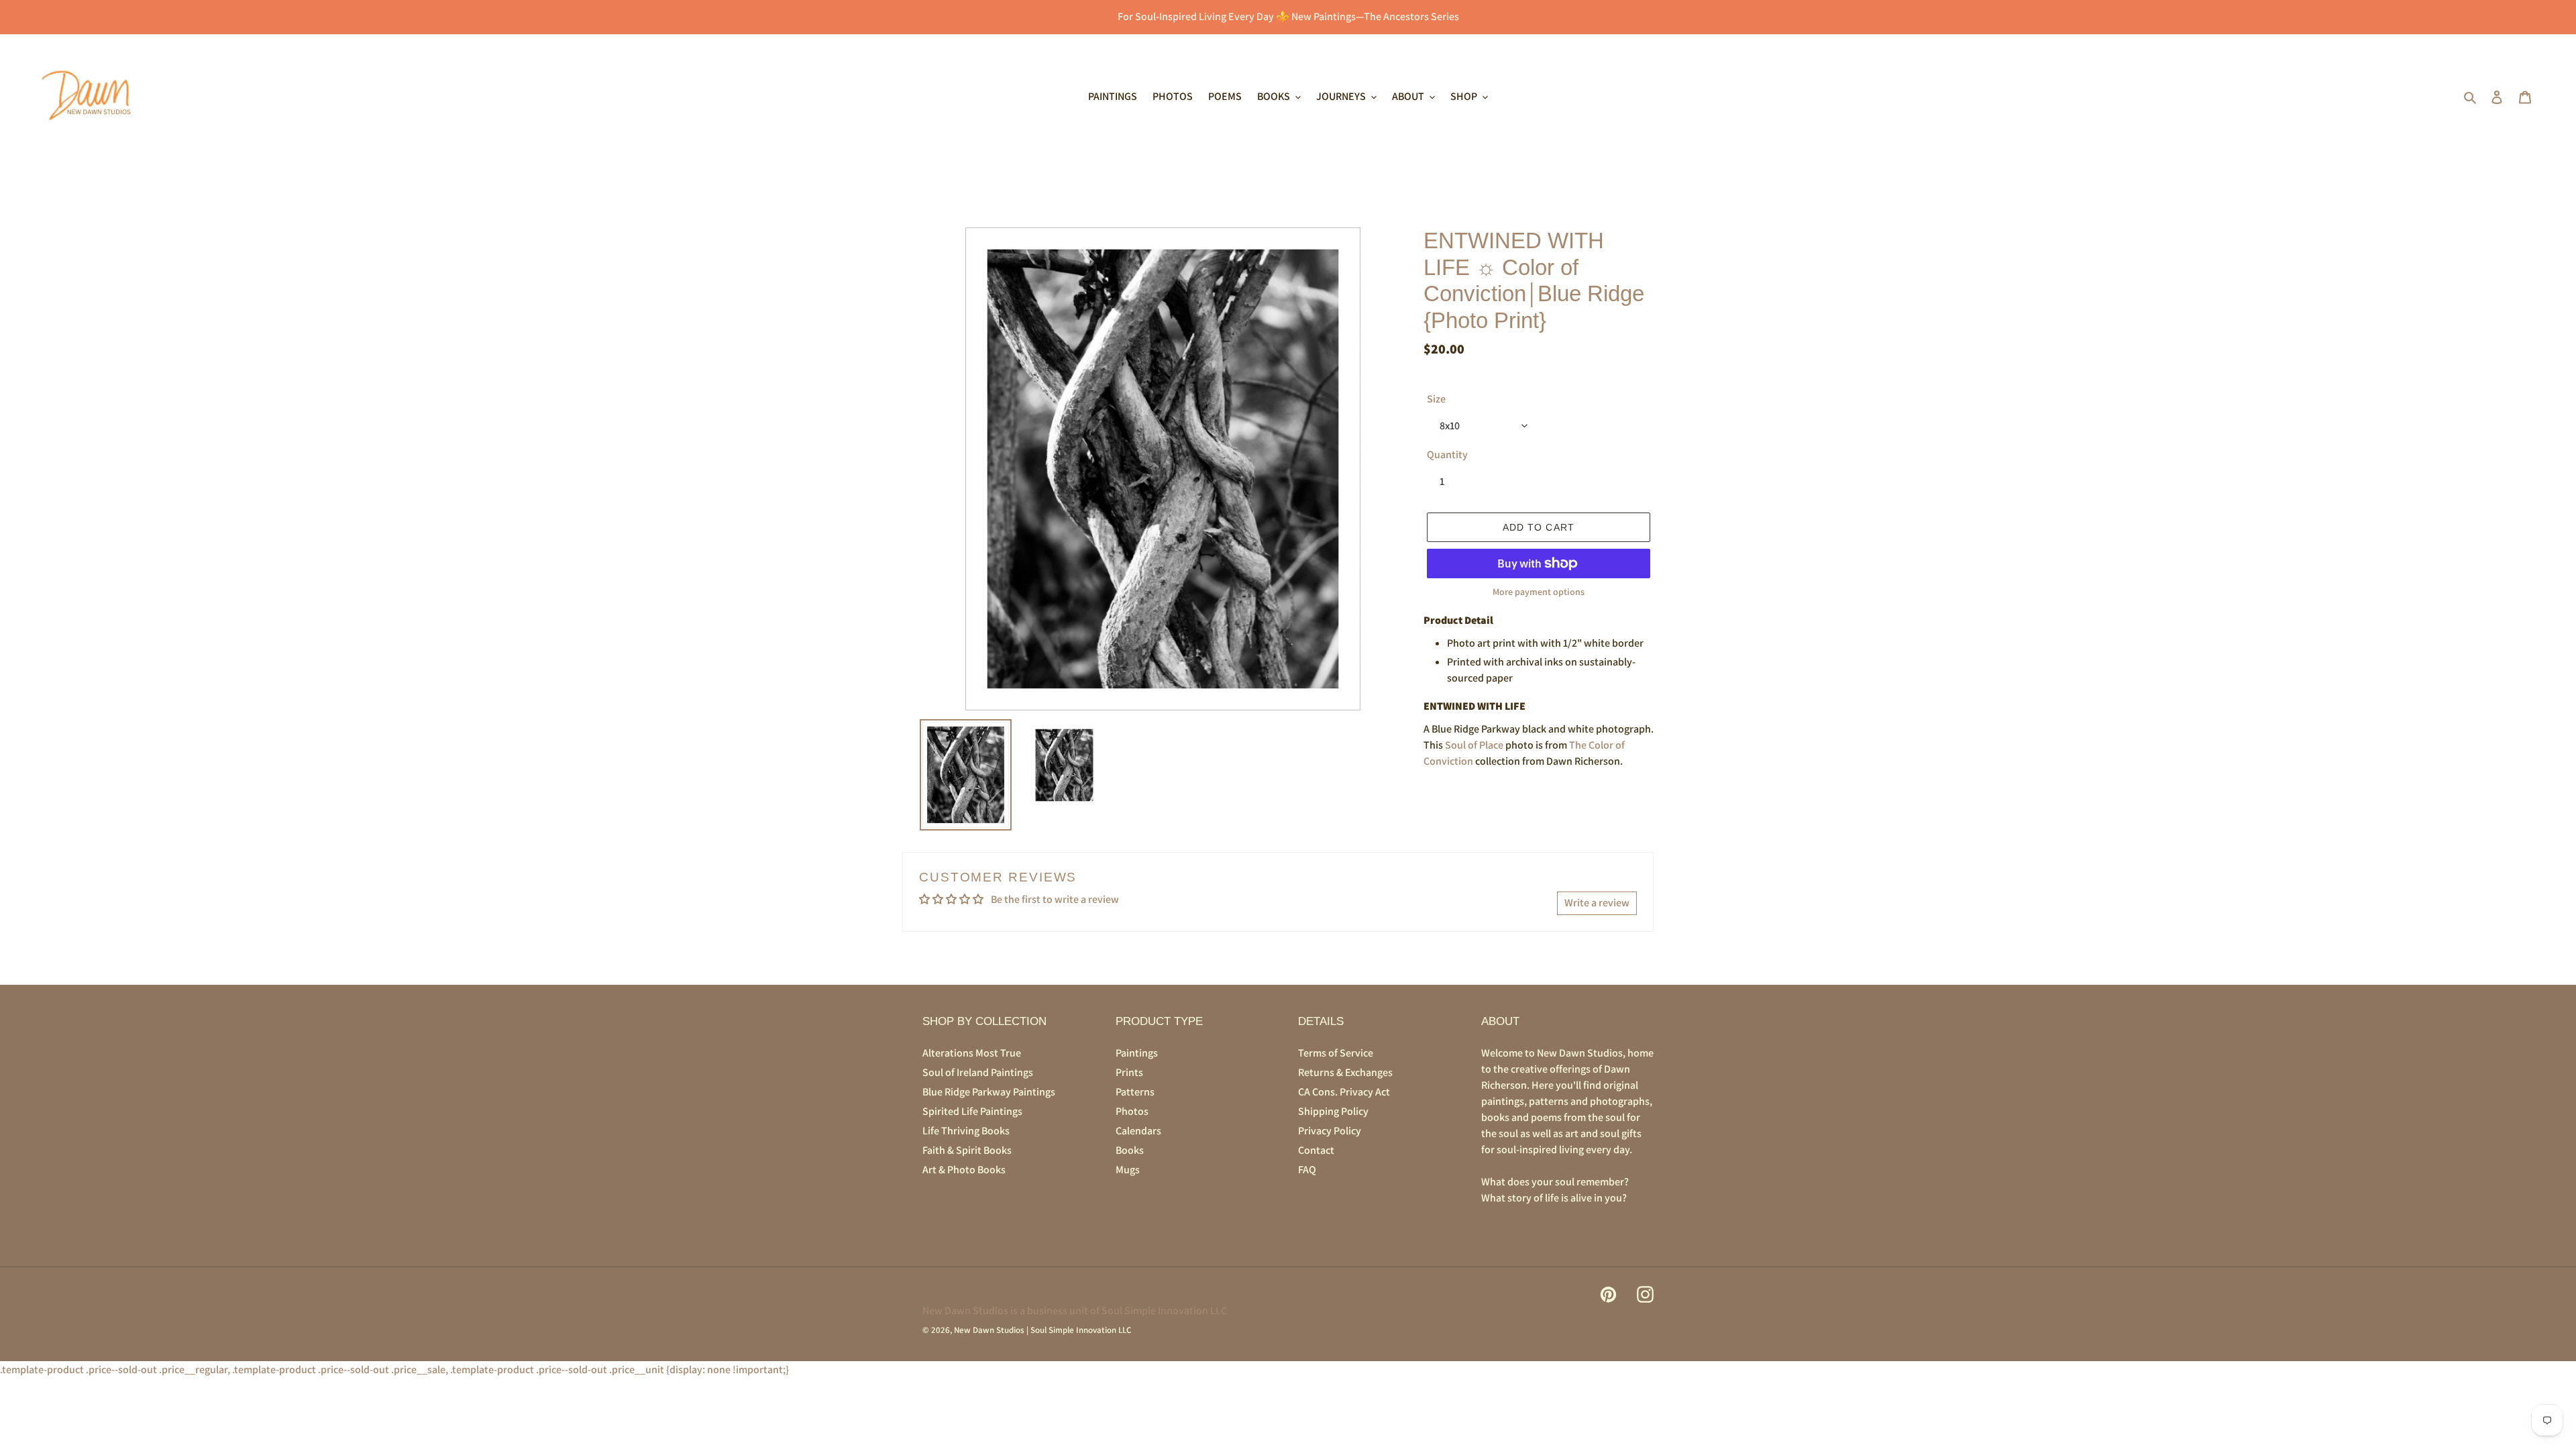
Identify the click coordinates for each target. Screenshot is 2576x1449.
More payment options (1539, 592)
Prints (1129, 1072)
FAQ (1307, 1170)
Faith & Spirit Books (967, 1150)
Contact (1316, 1150)
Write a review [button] (1597, 903)
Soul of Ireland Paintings (978, 1072)
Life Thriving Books (966, 1131)
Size (1436, 399)
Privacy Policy (1330, 1131)
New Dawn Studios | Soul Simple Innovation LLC (1042, 1330)
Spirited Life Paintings (972, 1111)
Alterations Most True (972, 1053)
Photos (1132, 1111)
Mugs (1128, 1170)
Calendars (1138, 1131)
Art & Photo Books (964, 1170)
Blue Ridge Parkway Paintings (989, 1092)
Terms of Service (1336, 1053)
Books (1130, 1150)
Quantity (1447, 454)
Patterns (1135, 1092)
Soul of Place (1474, 745)
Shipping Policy (1333, 1111)
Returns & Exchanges (1345, 1072)
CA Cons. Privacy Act (1344, 1092)
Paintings (1137, 1053)
